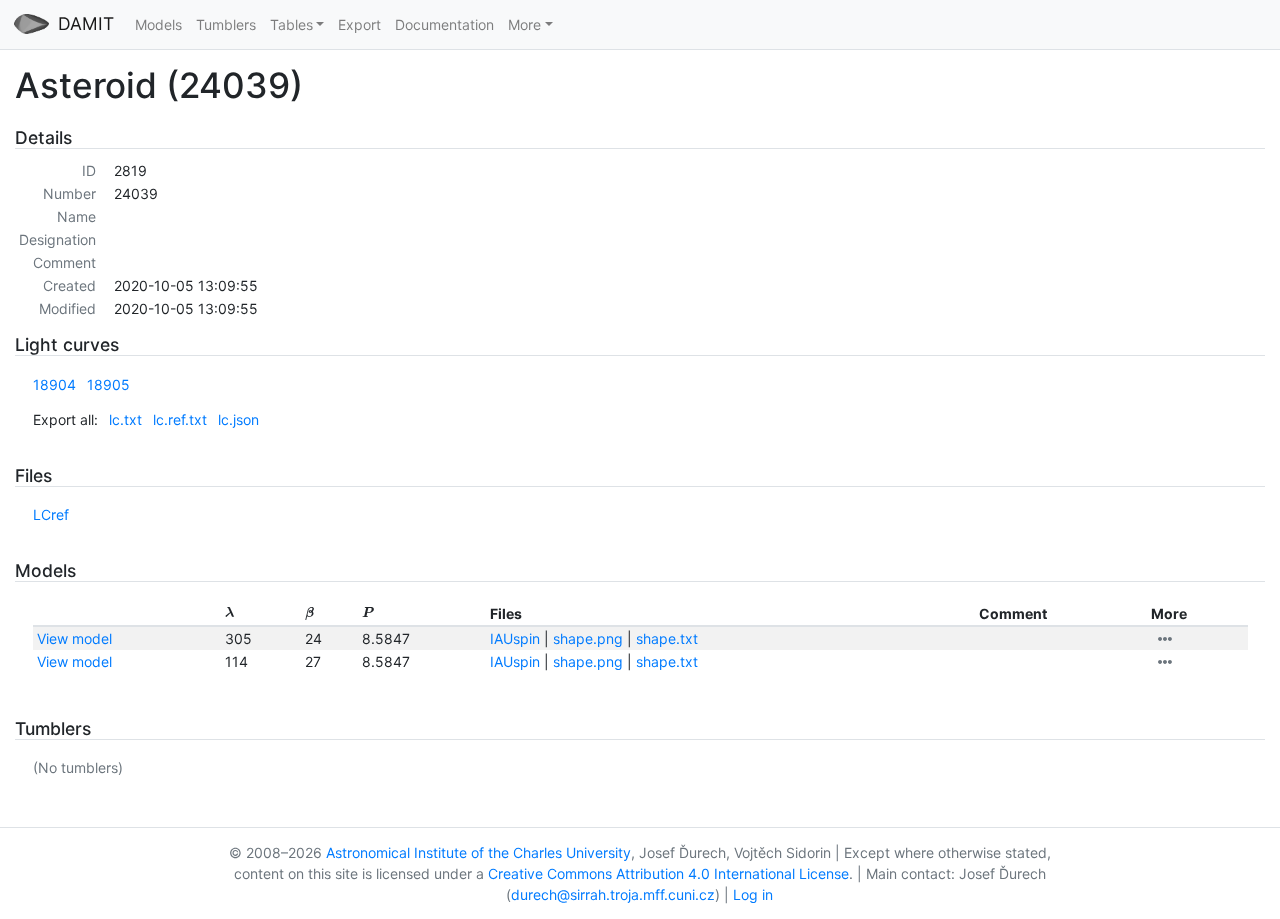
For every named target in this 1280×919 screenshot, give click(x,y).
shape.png (588, 638)
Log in (753, 894)
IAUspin (515, 638)
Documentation (444, 24)
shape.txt (667, 638)
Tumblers (226, 24)
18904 (54, 384)
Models (158, 24)
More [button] (524, 24)
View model (74, 638)
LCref (51, 514)
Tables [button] (291, 24)
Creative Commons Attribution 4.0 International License (668, 873)
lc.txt (125, 419)
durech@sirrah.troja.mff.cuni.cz (613, 894)
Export (359, 24)
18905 (108, 384)
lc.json (238, 419)
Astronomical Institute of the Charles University (478, 852)
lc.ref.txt (180, 419)
